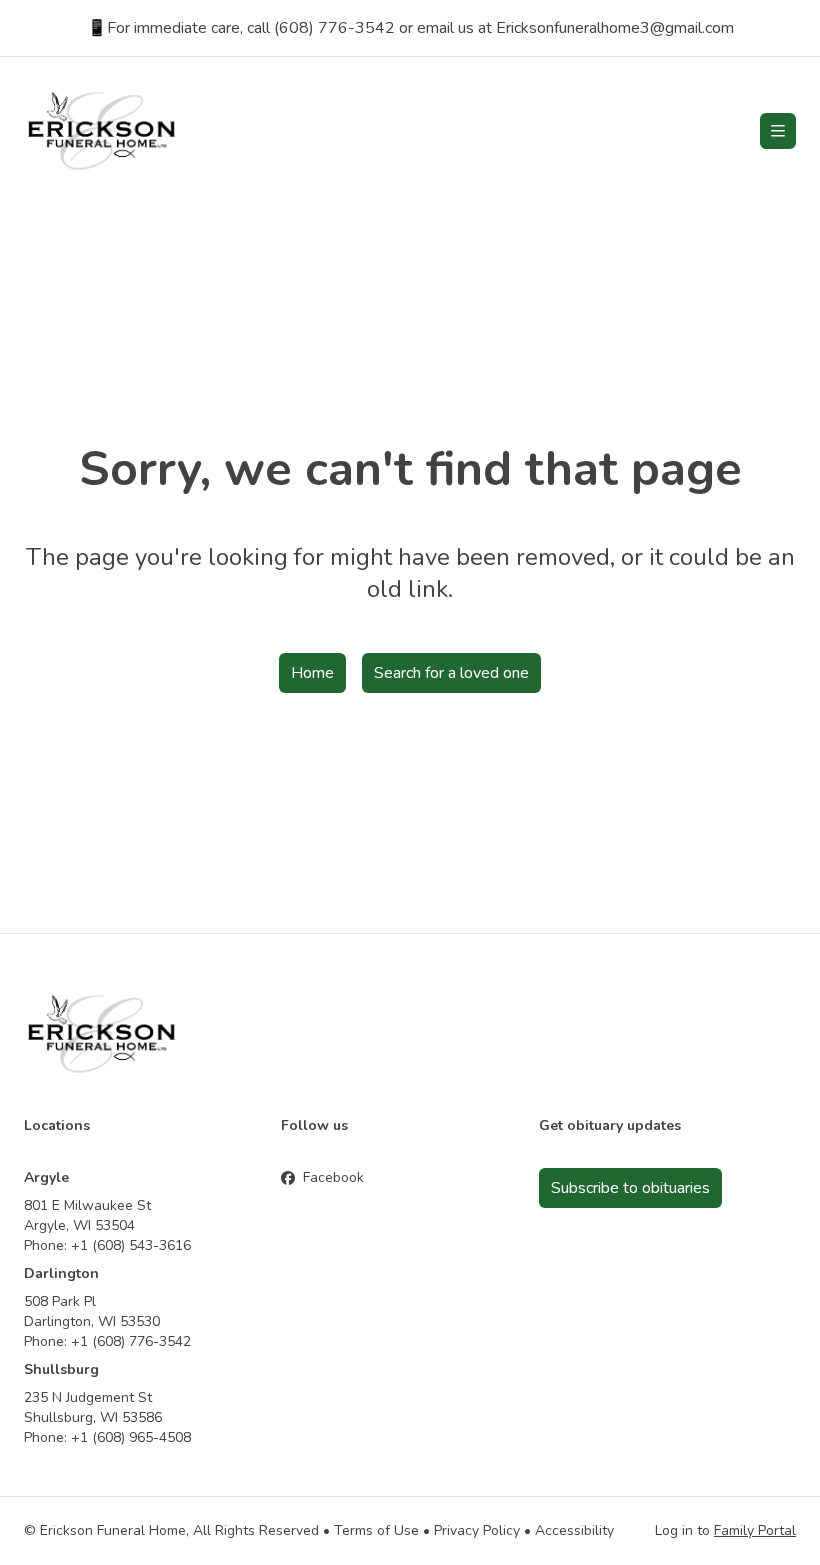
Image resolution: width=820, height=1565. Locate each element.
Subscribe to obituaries (630, 1188)
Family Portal (755, 1530)
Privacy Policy (477, 1530)
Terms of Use (376, 1530)
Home (312, 673)
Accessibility (574, 1530)
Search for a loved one (451, 673)
